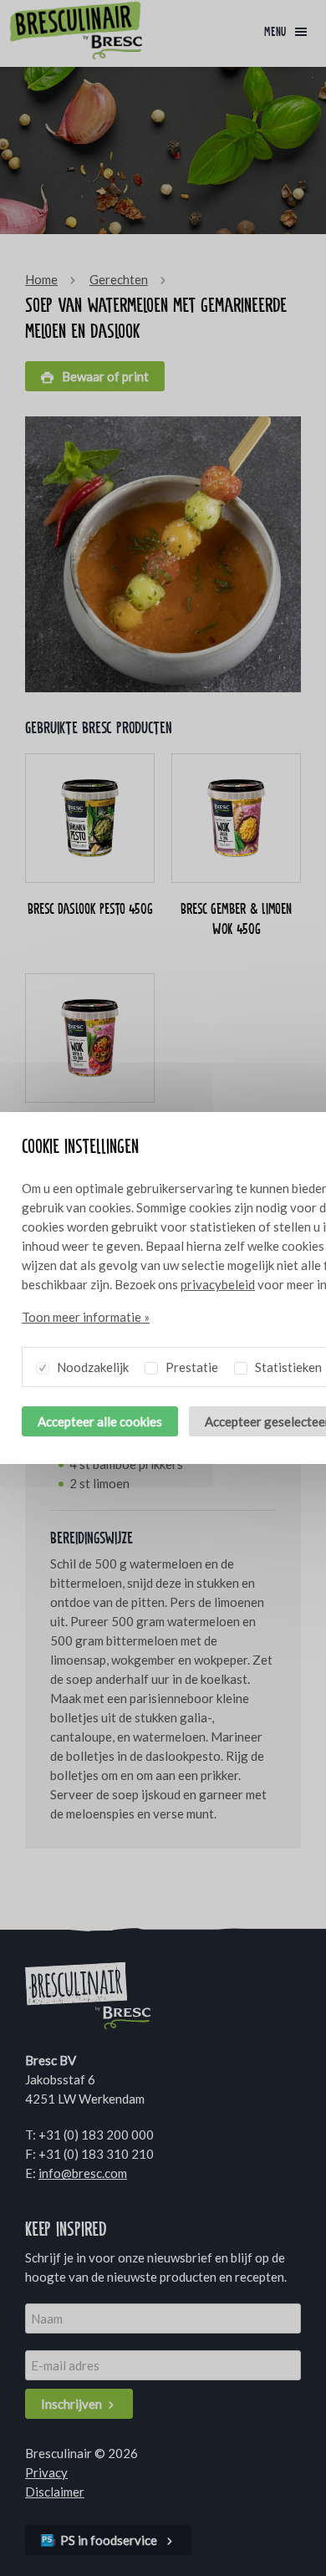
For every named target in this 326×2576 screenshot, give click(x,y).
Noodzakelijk (92, 1367)
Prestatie (191, 1367)
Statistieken (287, 1367)
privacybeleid (218, 1284)
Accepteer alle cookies (100, 1421)
